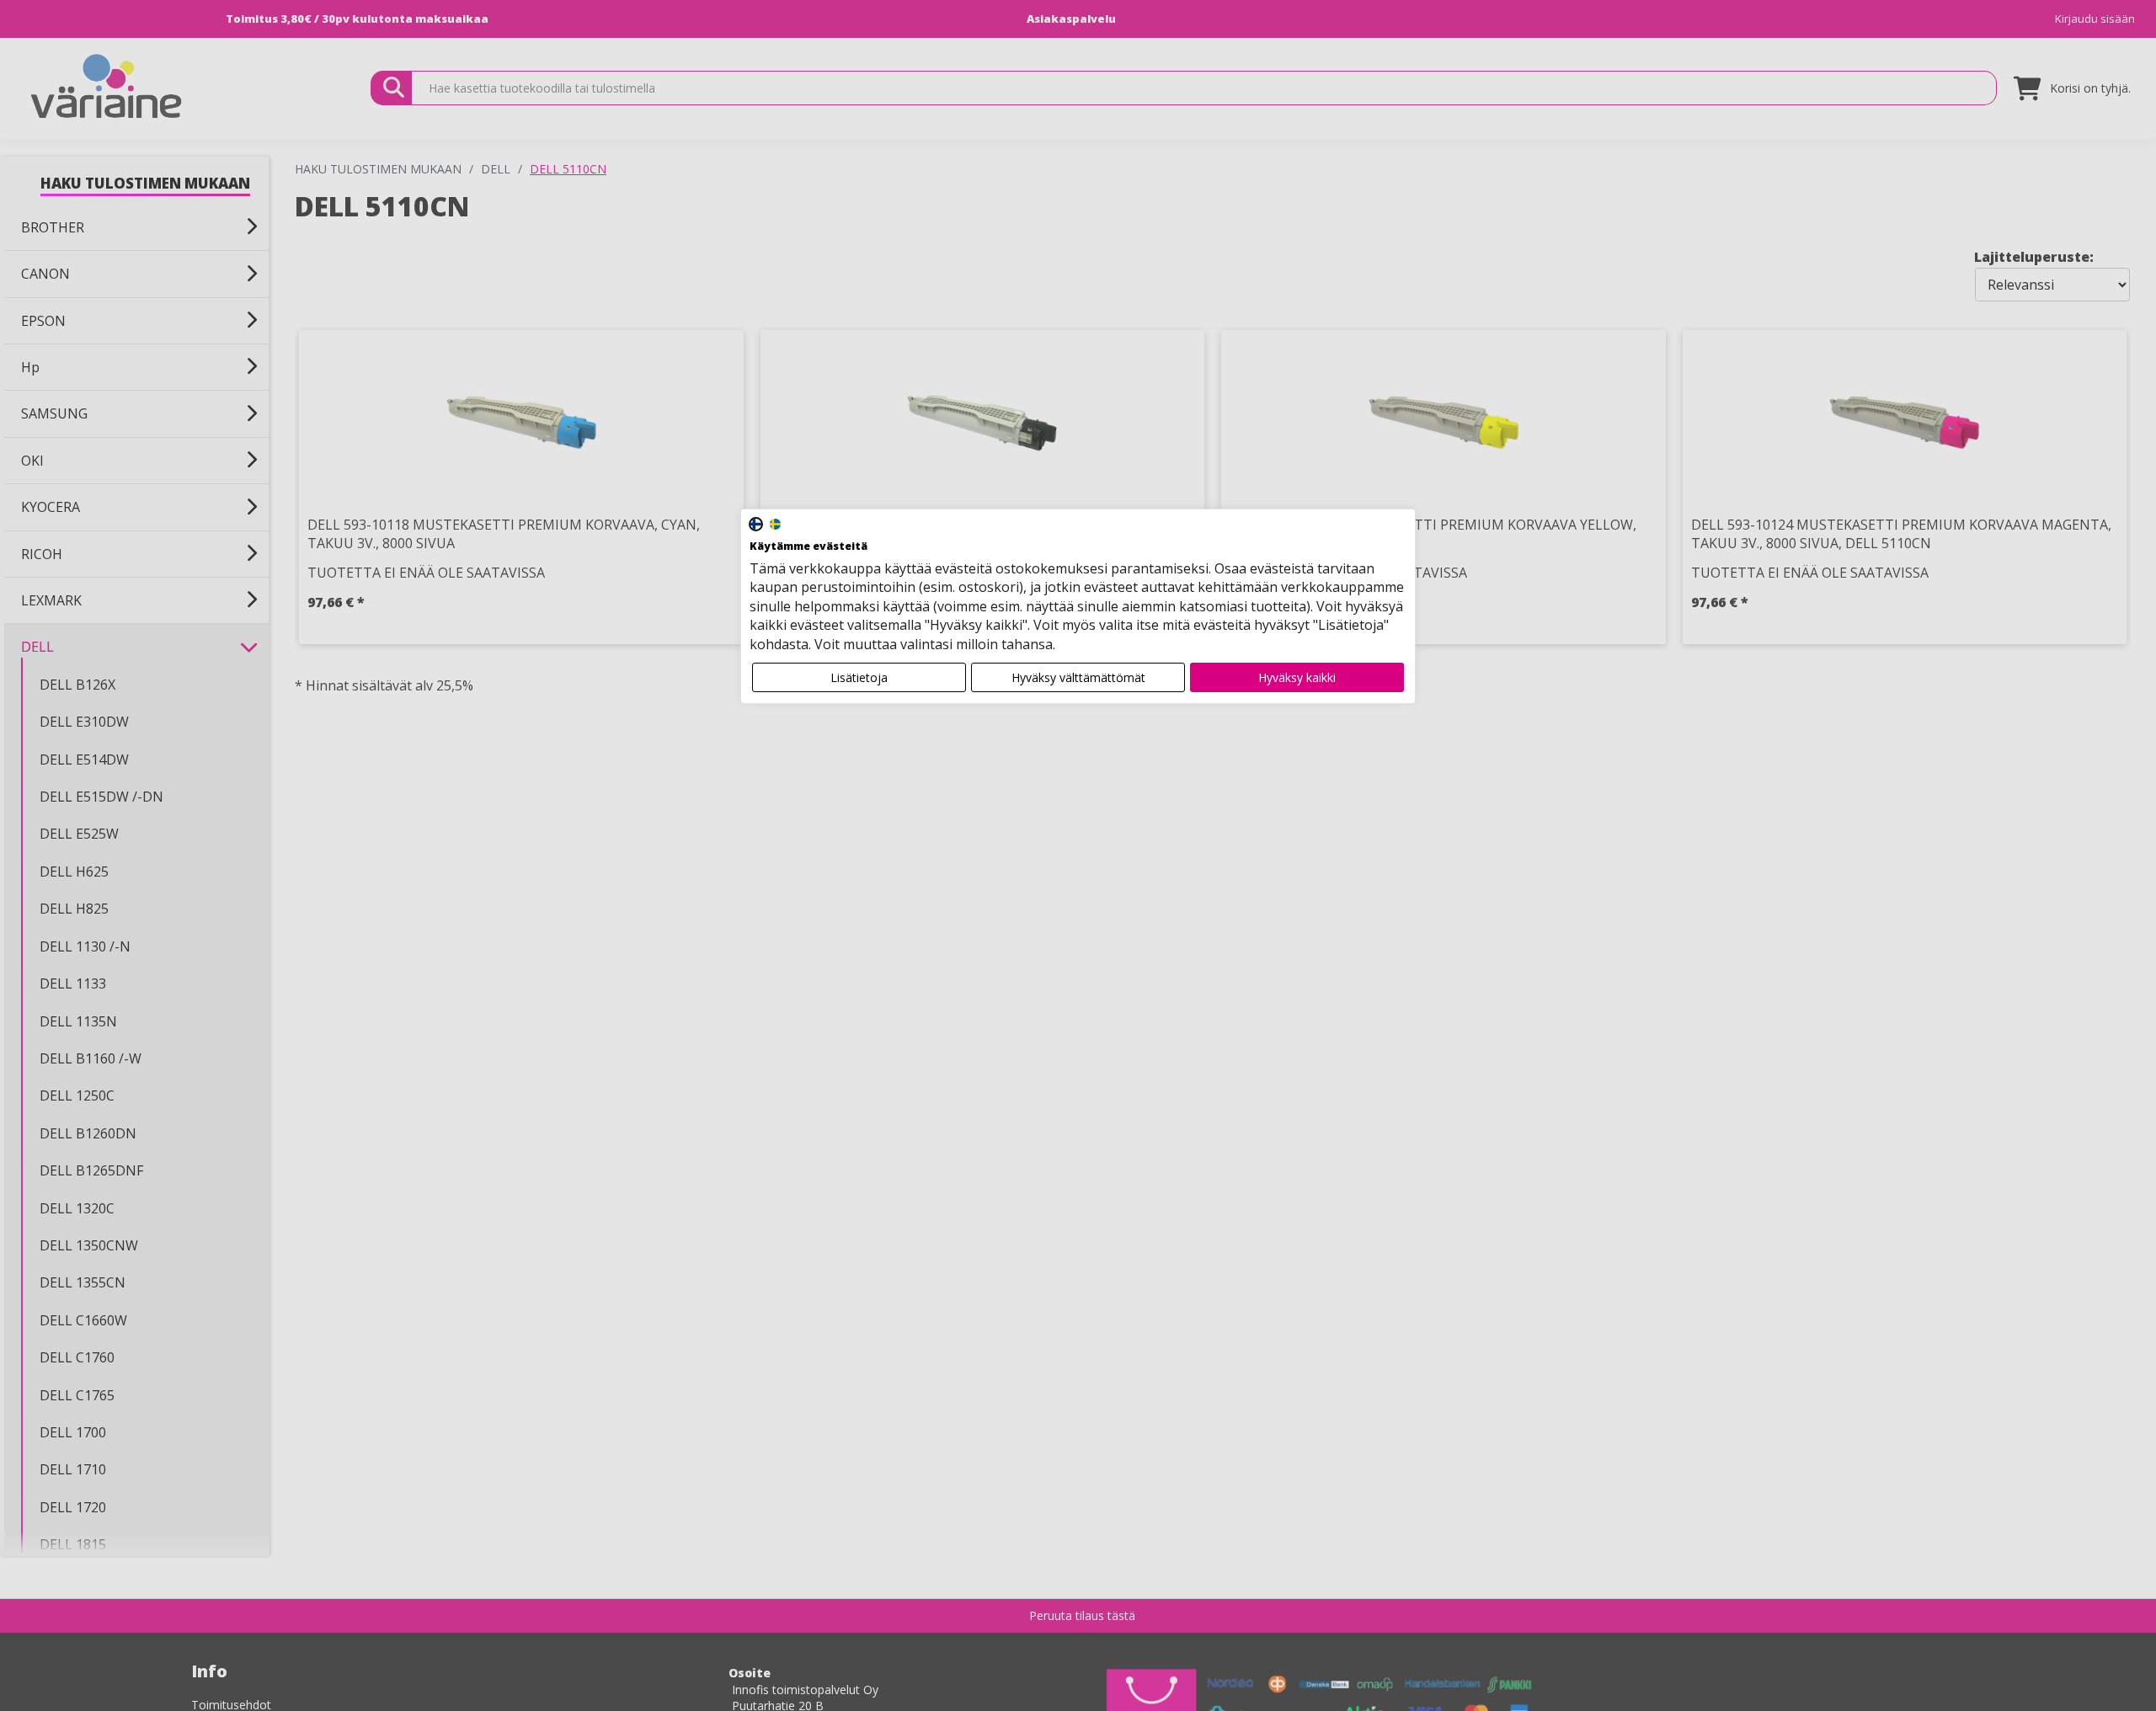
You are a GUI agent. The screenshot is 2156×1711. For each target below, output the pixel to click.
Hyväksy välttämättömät (1078, 677)
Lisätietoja (859, 677)
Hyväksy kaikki (1297, 677)
